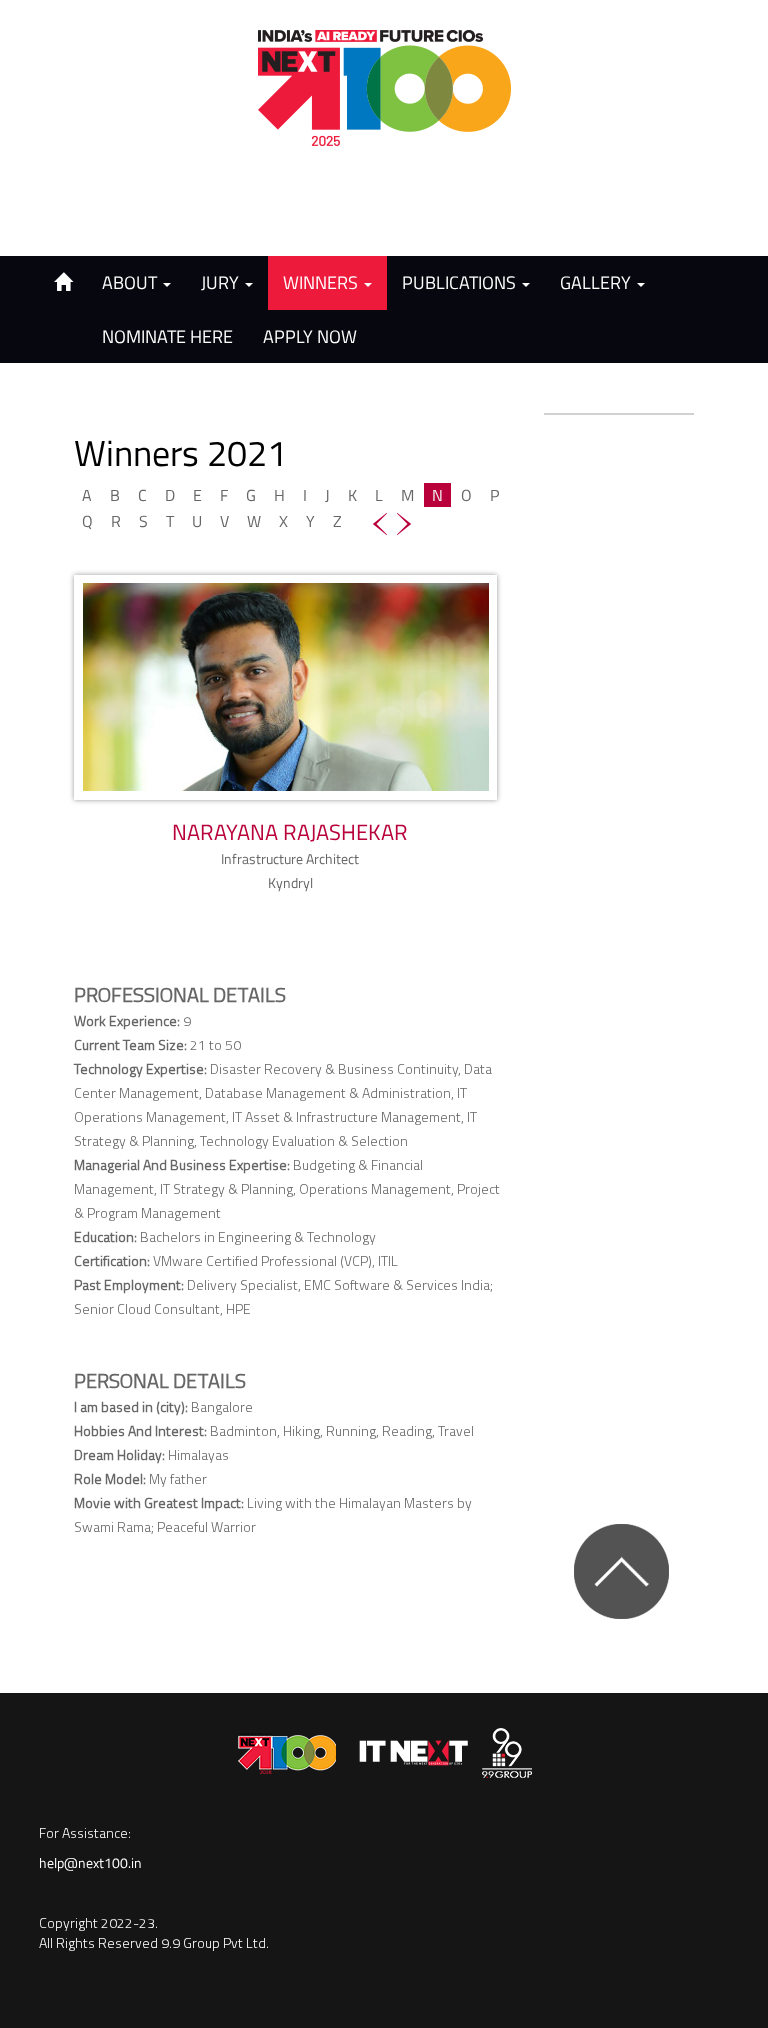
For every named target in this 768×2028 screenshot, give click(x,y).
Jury (222, 282)
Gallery (597, 282)
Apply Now (310, 336)
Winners (322, 282)
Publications (461, 282)
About (131, 282)
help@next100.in (90, 1862)
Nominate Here (167, 336)
